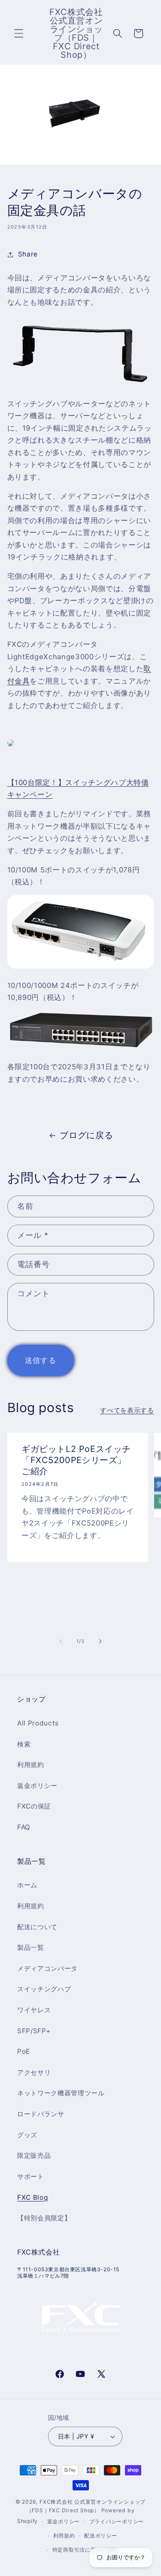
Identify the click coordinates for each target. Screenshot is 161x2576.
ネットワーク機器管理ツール (61, 2093)
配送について (37, 1927)
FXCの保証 (34, 1806)
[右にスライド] (100, 1641)
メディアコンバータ (47, 1968)
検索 (24, 1744)
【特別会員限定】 (44, 2218)
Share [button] (28, 254)
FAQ (24, 1827)
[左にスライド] (61, 1641)
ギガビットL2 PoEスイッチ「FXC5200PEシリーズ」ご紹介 (76, 1460)
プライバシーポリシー (117, 2521)
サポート (31, 2176)
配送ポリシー (101, 2536)
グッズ (27, 2135)
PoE (24, 2051)
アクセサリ (34, 2072)
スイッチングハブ (44, 1989)
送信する (40, 1360)
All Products (38, 1723)
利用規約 (31, 1765)
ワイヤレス (34, 2010)
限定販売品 (34, 2155)
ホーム (27, 1885)
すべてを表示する (127, 1410)
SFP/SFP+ (34, 2031)
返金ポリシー (37, 1786)
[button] (19, 33)
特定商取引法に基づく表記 (85, 2550)
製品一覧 (31, 1947)
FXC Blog (32, 2197)
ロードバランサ (41, 2114)
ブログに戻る (86, 1135)
